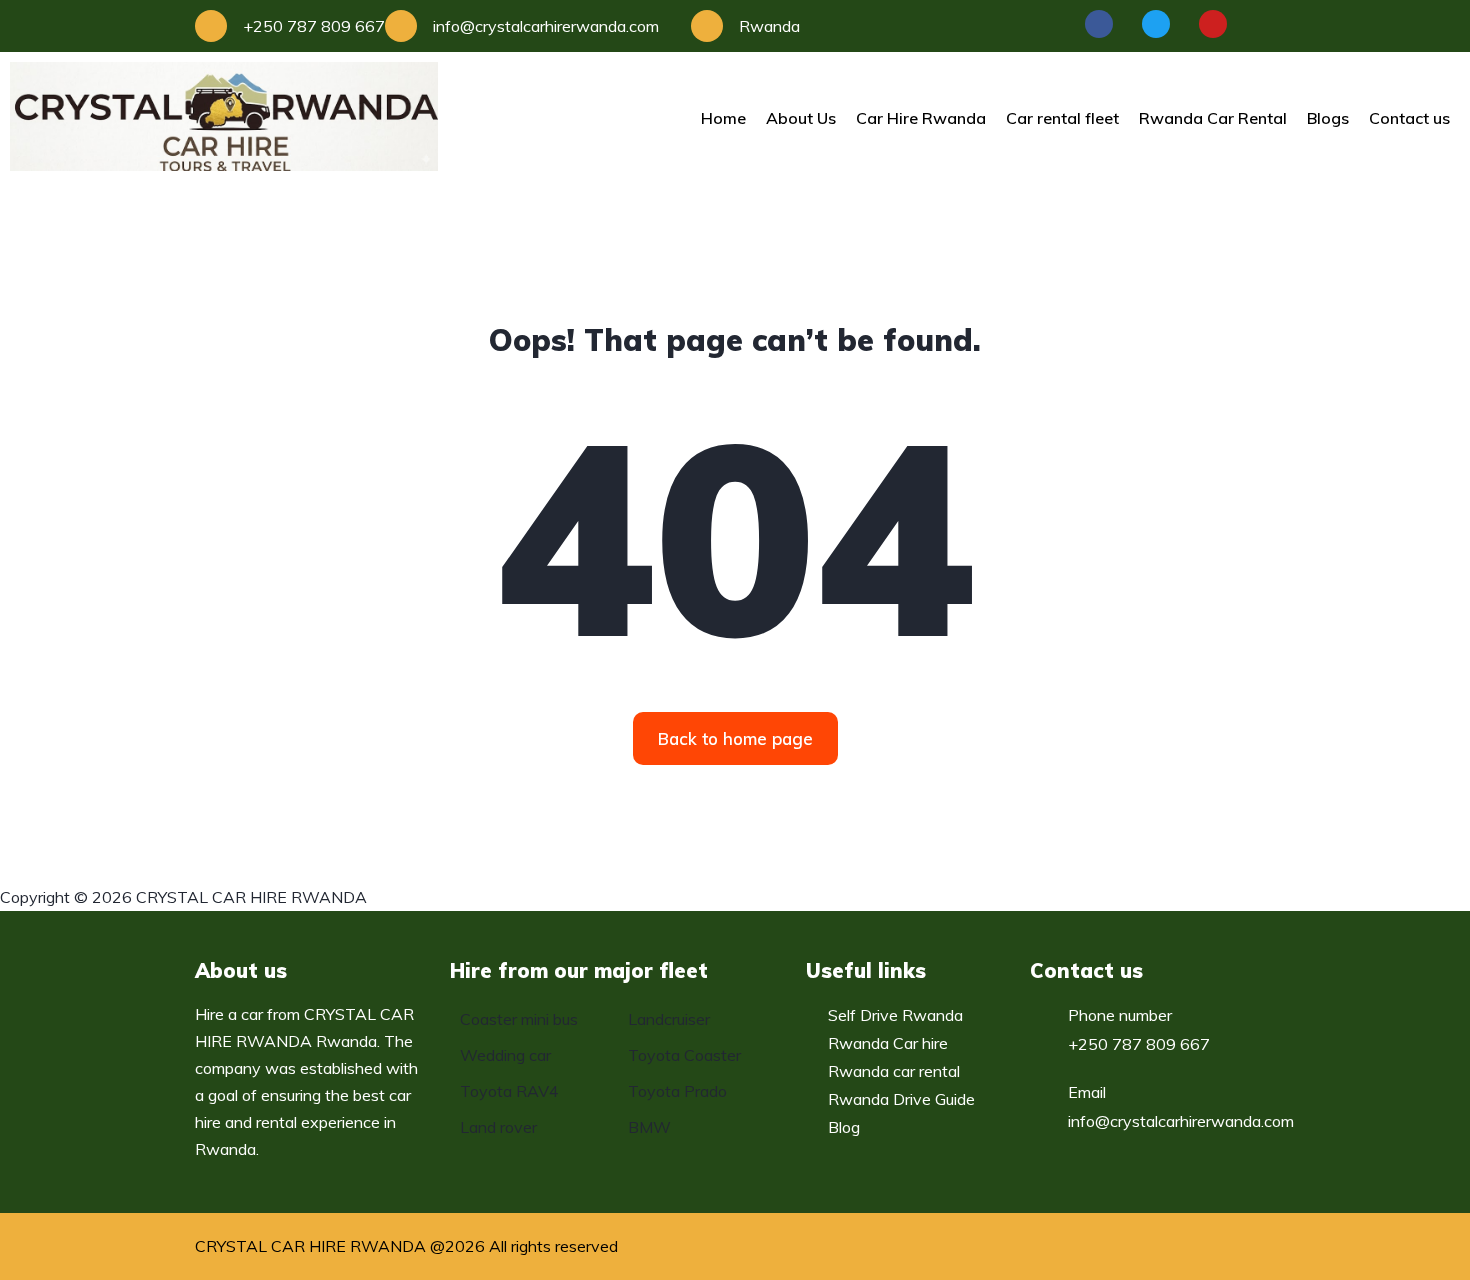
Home (723, 118)
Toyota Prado (677, 1091)
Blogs (1328, 118)
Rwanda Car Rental (1213, 118)
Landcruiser (669, 1019)
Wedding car (505, 1055)
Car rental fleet (1062, 118)
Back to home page (735, 738)
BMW (649, 1127)
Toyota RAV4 (509, 1091)
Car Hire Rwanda (921, 118)
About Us (801, 118)
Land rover (498, 1127)
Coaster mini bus (519, 1019)
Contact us (1409, 118)
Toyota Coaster (684, 1055)
